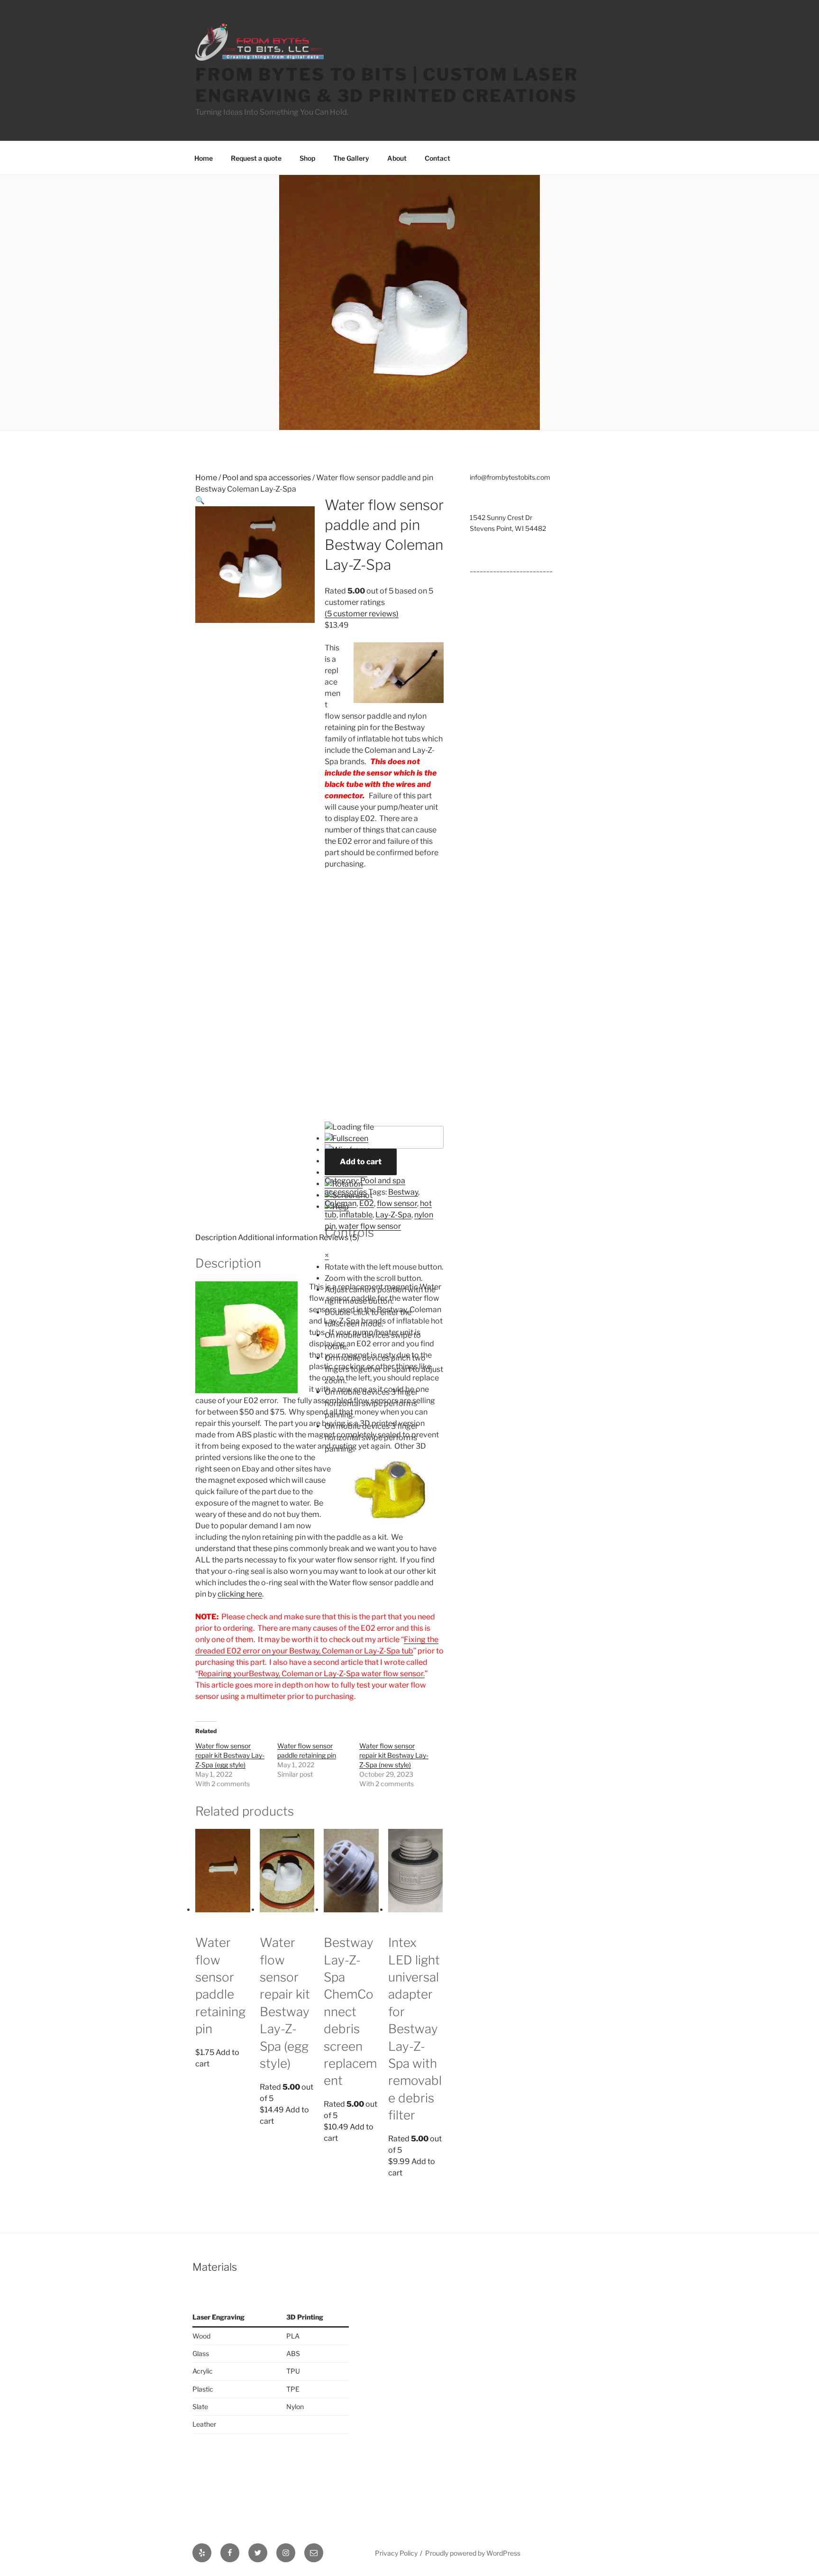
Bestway (403, 1192)
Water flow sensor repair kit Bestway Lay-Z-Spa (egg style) (230, 1755)
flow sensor (397, 1203)
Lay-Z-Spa (393, 1215)
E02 (367, 1203)
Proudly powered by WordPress (473, 2553)
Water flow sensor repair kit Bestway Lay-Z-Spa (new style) (394, 1755)
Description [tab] (216, 1238)
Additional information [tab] (278, 1238)
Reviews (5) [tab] (339, 1238)
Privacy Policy (396, 2553)
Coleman (341, 1203)
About (397, 158)
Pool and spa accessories (267, 478)
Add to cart (361, 1162)
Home (204, 158)
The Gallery (351, 158)
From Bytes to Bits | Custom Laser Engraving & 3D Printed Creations (387, 85)
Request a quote (256, 158)
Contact (437, 158)
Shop (307, 158)
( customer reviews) (362, 614)
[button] (200, 500)
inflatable (356, 1215)
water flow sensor (370, 1226)
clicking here (240, 1594)
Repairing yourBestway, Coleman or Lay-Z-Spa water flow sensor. (311, 1674)
